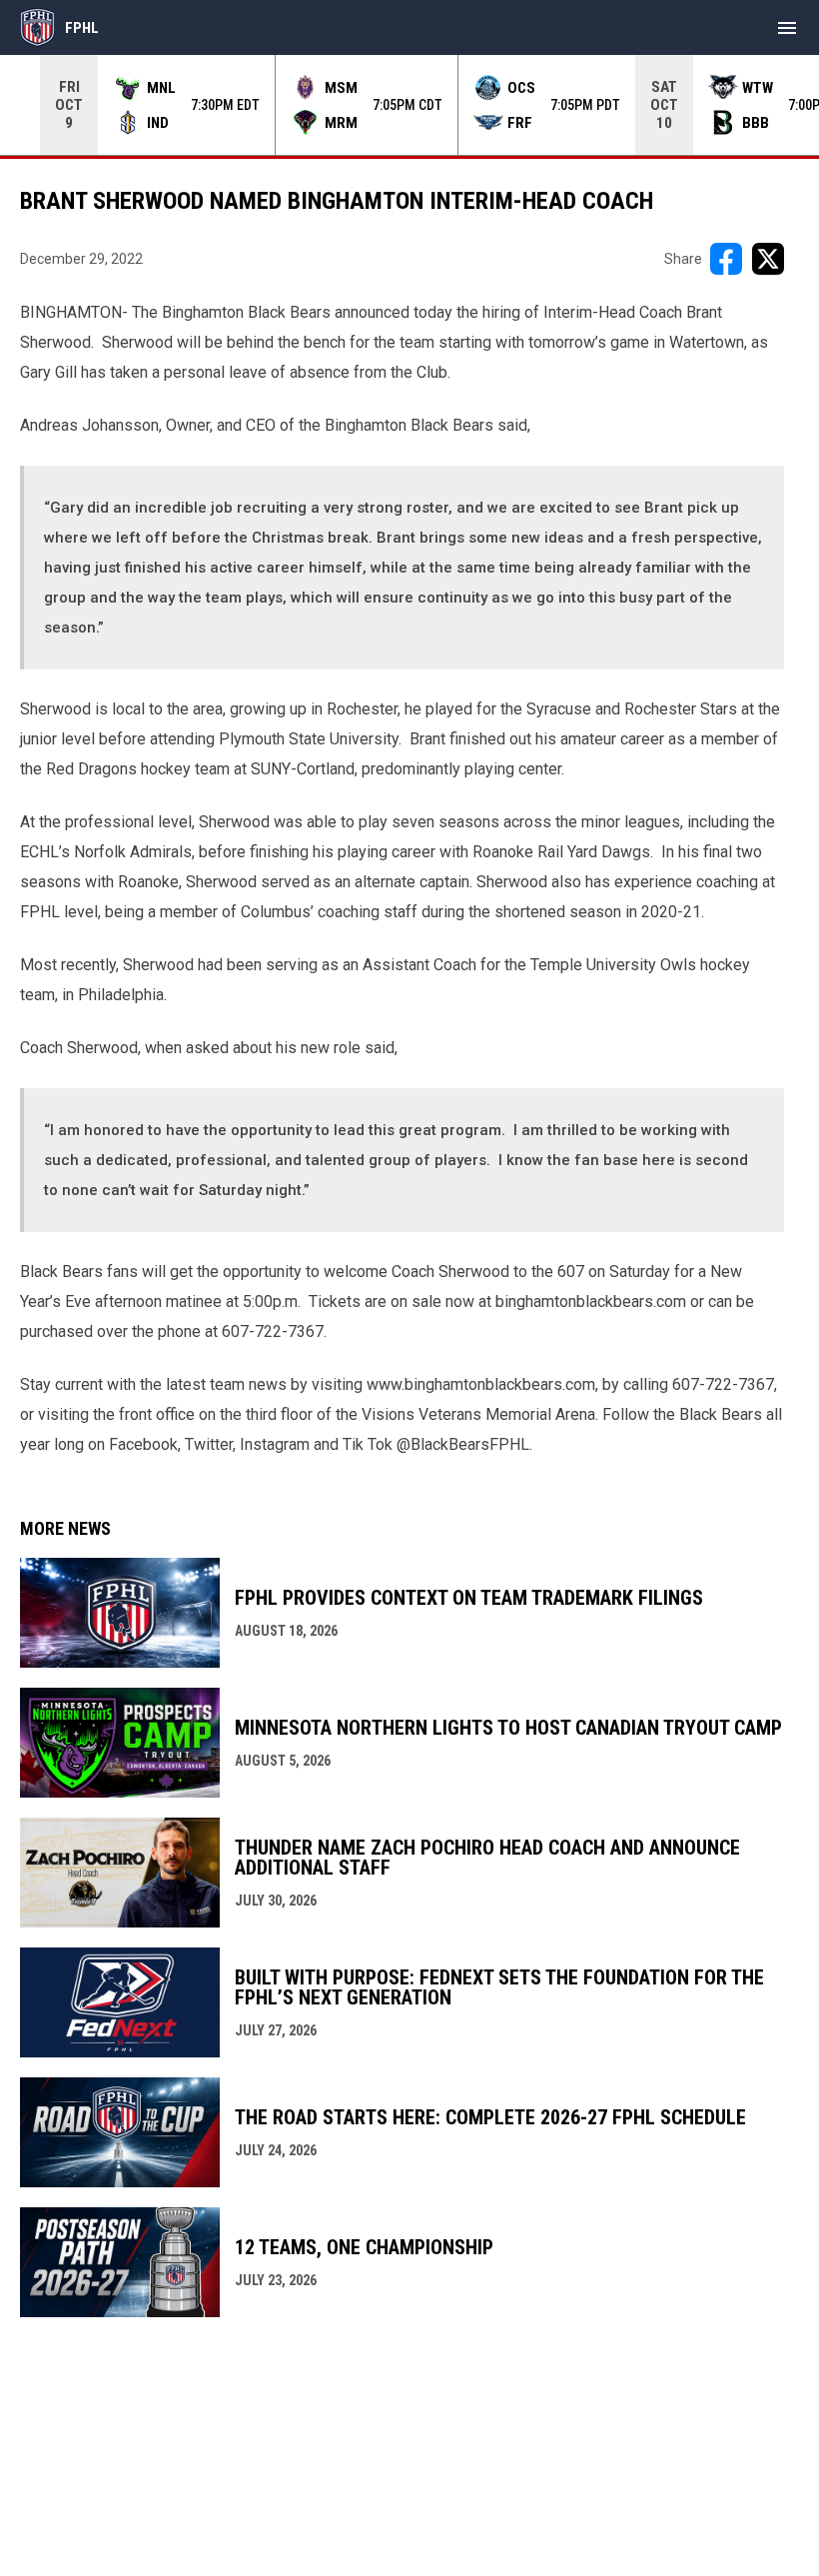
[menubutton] (787, 28)
